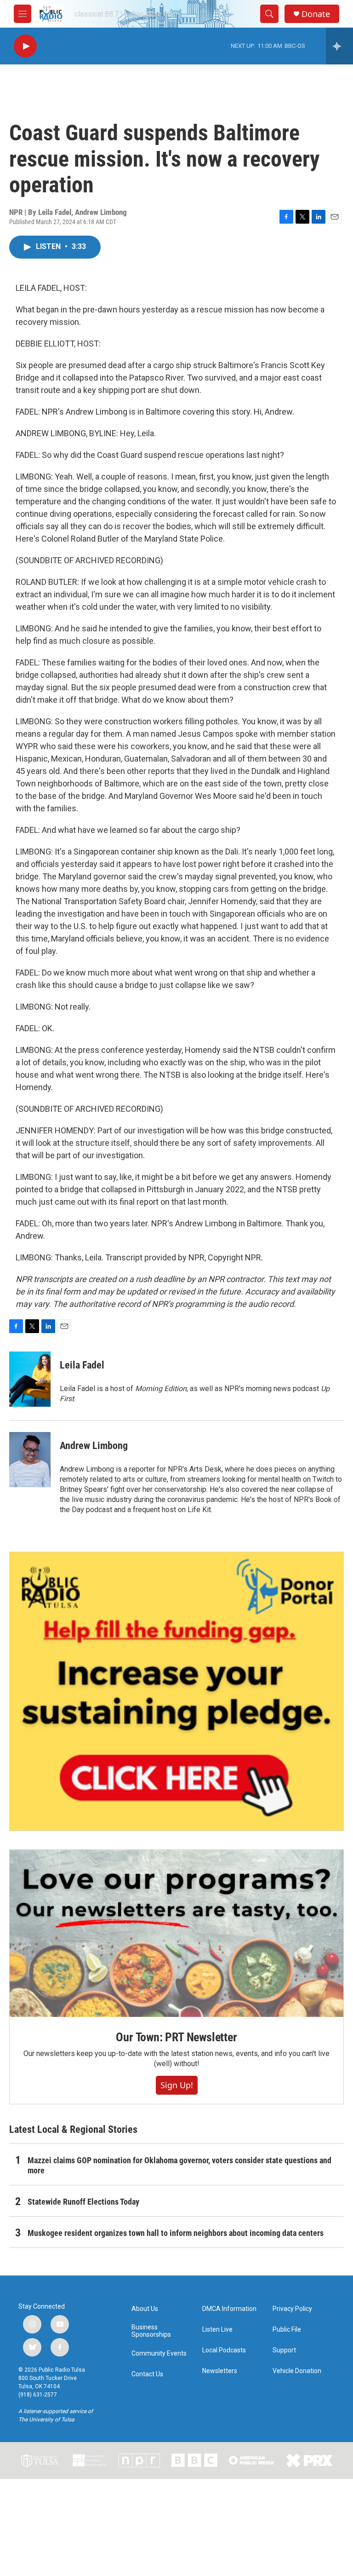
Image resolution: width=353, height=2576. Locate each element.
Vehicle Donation (297, 2371)
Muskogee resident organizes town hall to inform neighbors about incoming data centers (176, 2233)
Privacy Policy (292, 2309)
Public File (287, 2330)
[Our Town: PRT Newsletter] (176, 1933)
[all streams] (339, 46)
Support (284, 2350)
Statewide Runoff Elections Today (83, 2202)
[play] (25, 46)
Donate (316, 14)
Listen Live (217, 2330)
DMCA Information (229, 2309)
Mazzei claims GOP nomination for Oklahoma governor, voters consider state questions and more (179, 2165)
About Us (145, 2309)
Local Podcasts (224, 2350)
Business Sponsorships (151, 2331)
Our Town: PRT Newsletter (176, 2037)
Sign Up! (177, 2085)
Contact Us (147, 2374)
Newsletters (220, 2371)
